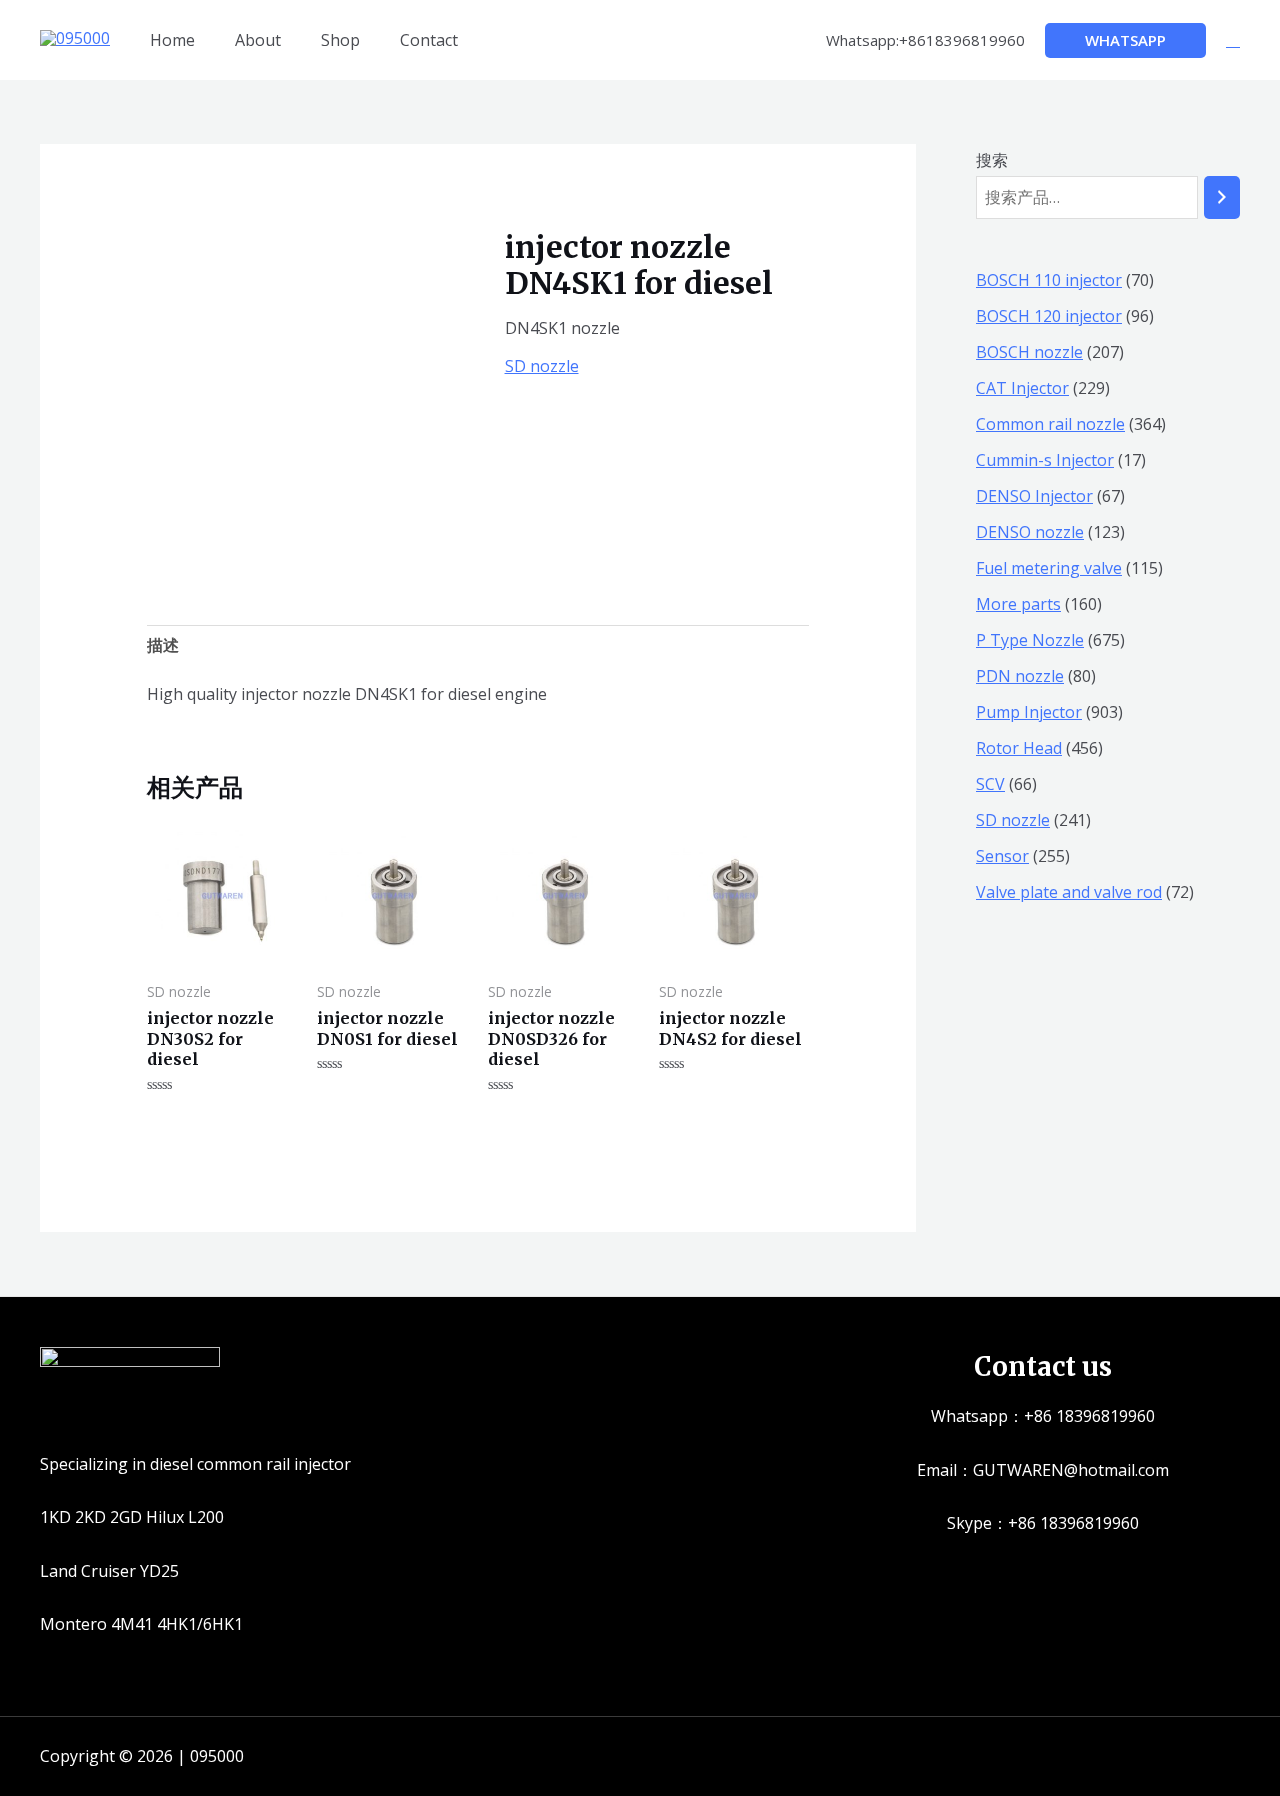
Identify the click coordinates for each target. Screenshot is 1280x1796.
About (258, 40)
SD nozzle (542, 366)
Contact (429, 40)
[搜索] (1222, 197)
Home (172, 40)
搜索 (992, 160)
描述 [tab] (163, 645)
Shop (340, 40)
